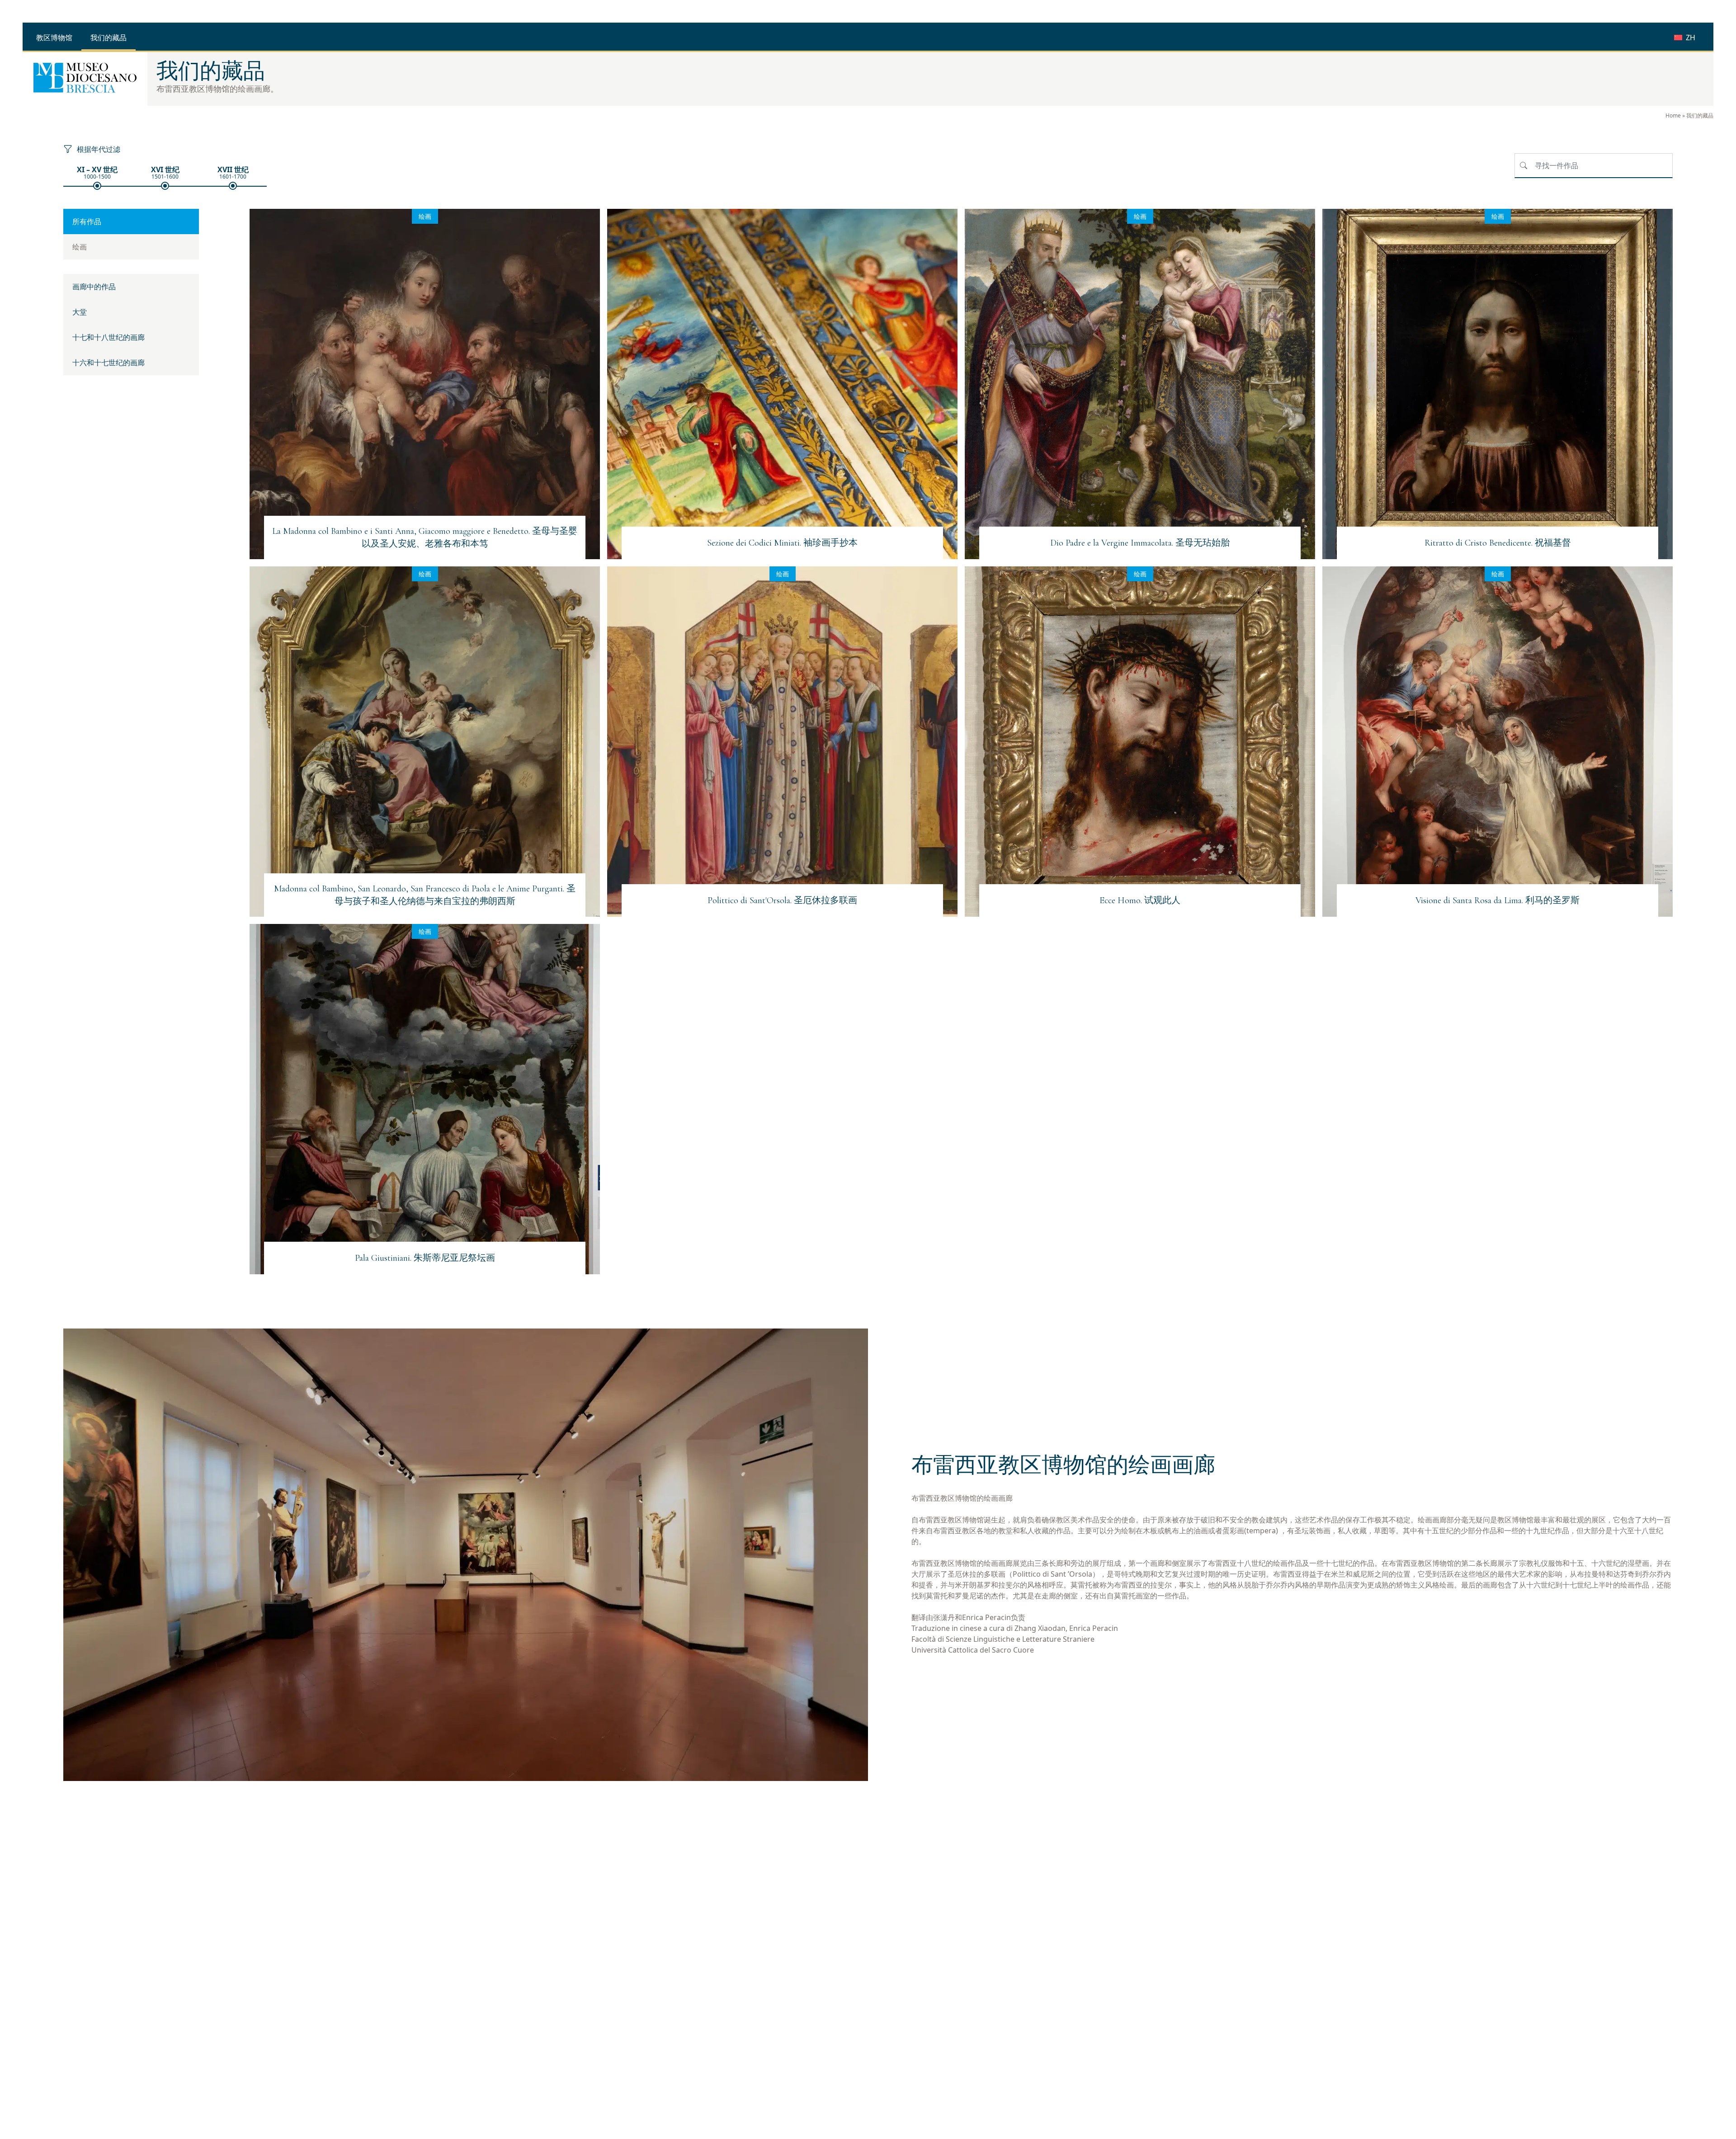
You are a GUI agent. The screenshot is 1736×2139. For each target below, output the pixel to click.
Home (1673, 115)
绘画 (80, 247)
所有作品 (87, 221)
